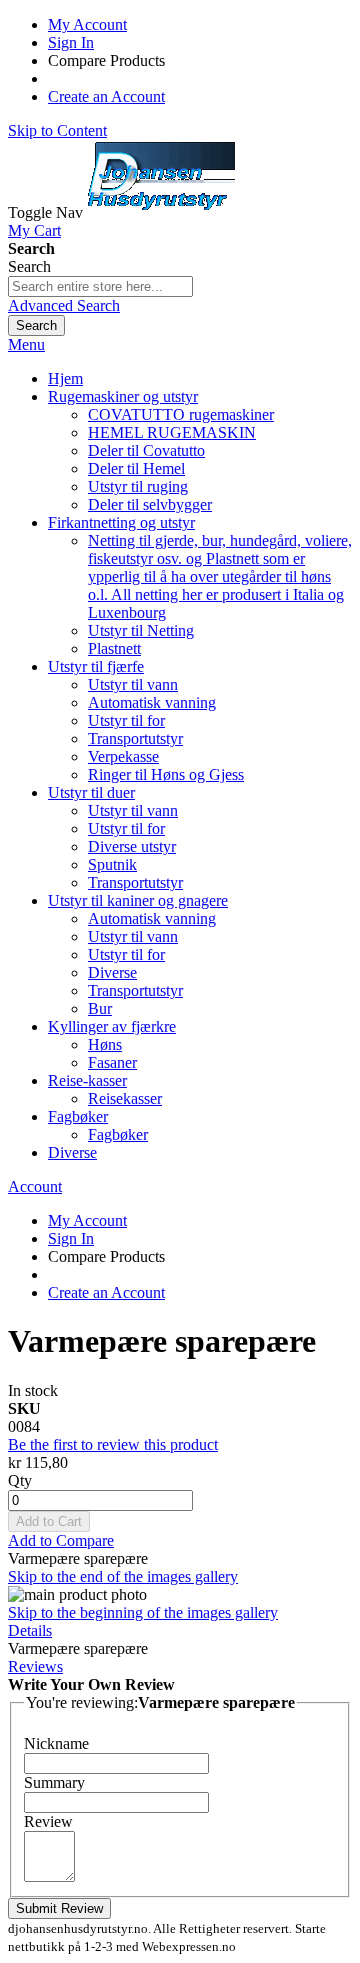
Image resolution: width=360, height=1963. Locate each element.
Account (35, 1186)
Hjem (65, 378)
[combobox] (100, 286)
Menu (26, 344)
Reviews (35, 1666)
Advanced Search (64, 305)
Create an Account (106, 96)
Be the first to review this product (113, 1444)
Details (30, 1630)
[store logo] (161, 212)
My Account (87, 24)
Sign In (71, 42)
